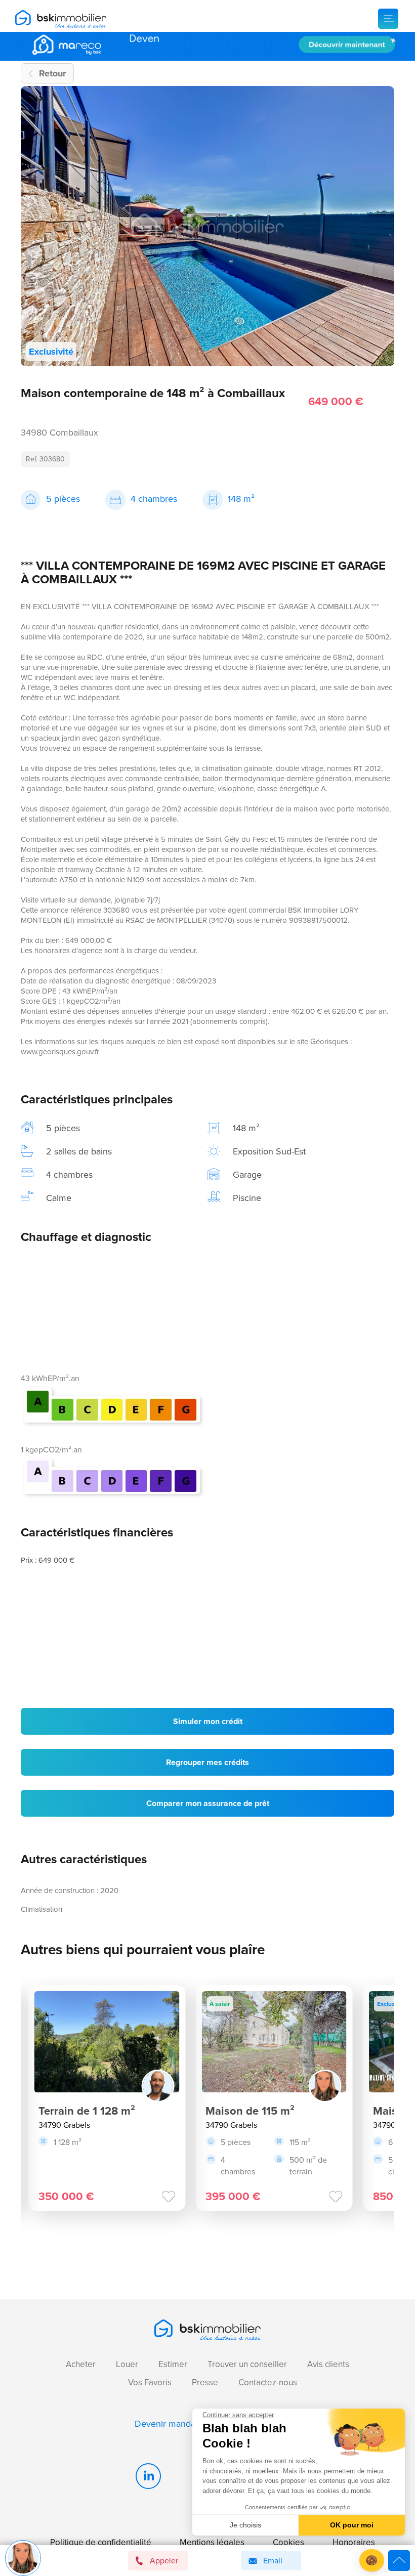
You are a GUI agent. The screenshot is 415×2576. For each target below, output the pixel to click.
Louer (127, 2364)
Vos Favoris (150, 2382)
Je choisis (245, 2525)
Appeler (164, 2561)
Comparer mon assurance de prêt (208, 1803)
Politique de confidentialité (101, 2542)
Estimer (173, 2364)
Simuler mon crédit (208, 1721)
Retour (52, 73)
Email (273, 2561)
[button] (372, 2561)
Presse (205, 2382)
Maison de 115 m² (122, 2111)
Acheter (81, 2364)
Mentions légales (212, 2542)
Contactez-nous (268, 2382)
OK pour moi (352, 2525)
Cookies (288, 2542)
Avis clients (328, 2364)
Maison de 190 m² (290, 2111)
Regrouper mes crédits (207, 1762)
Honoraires (354, 2542)
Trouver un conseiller (247, 2364)
